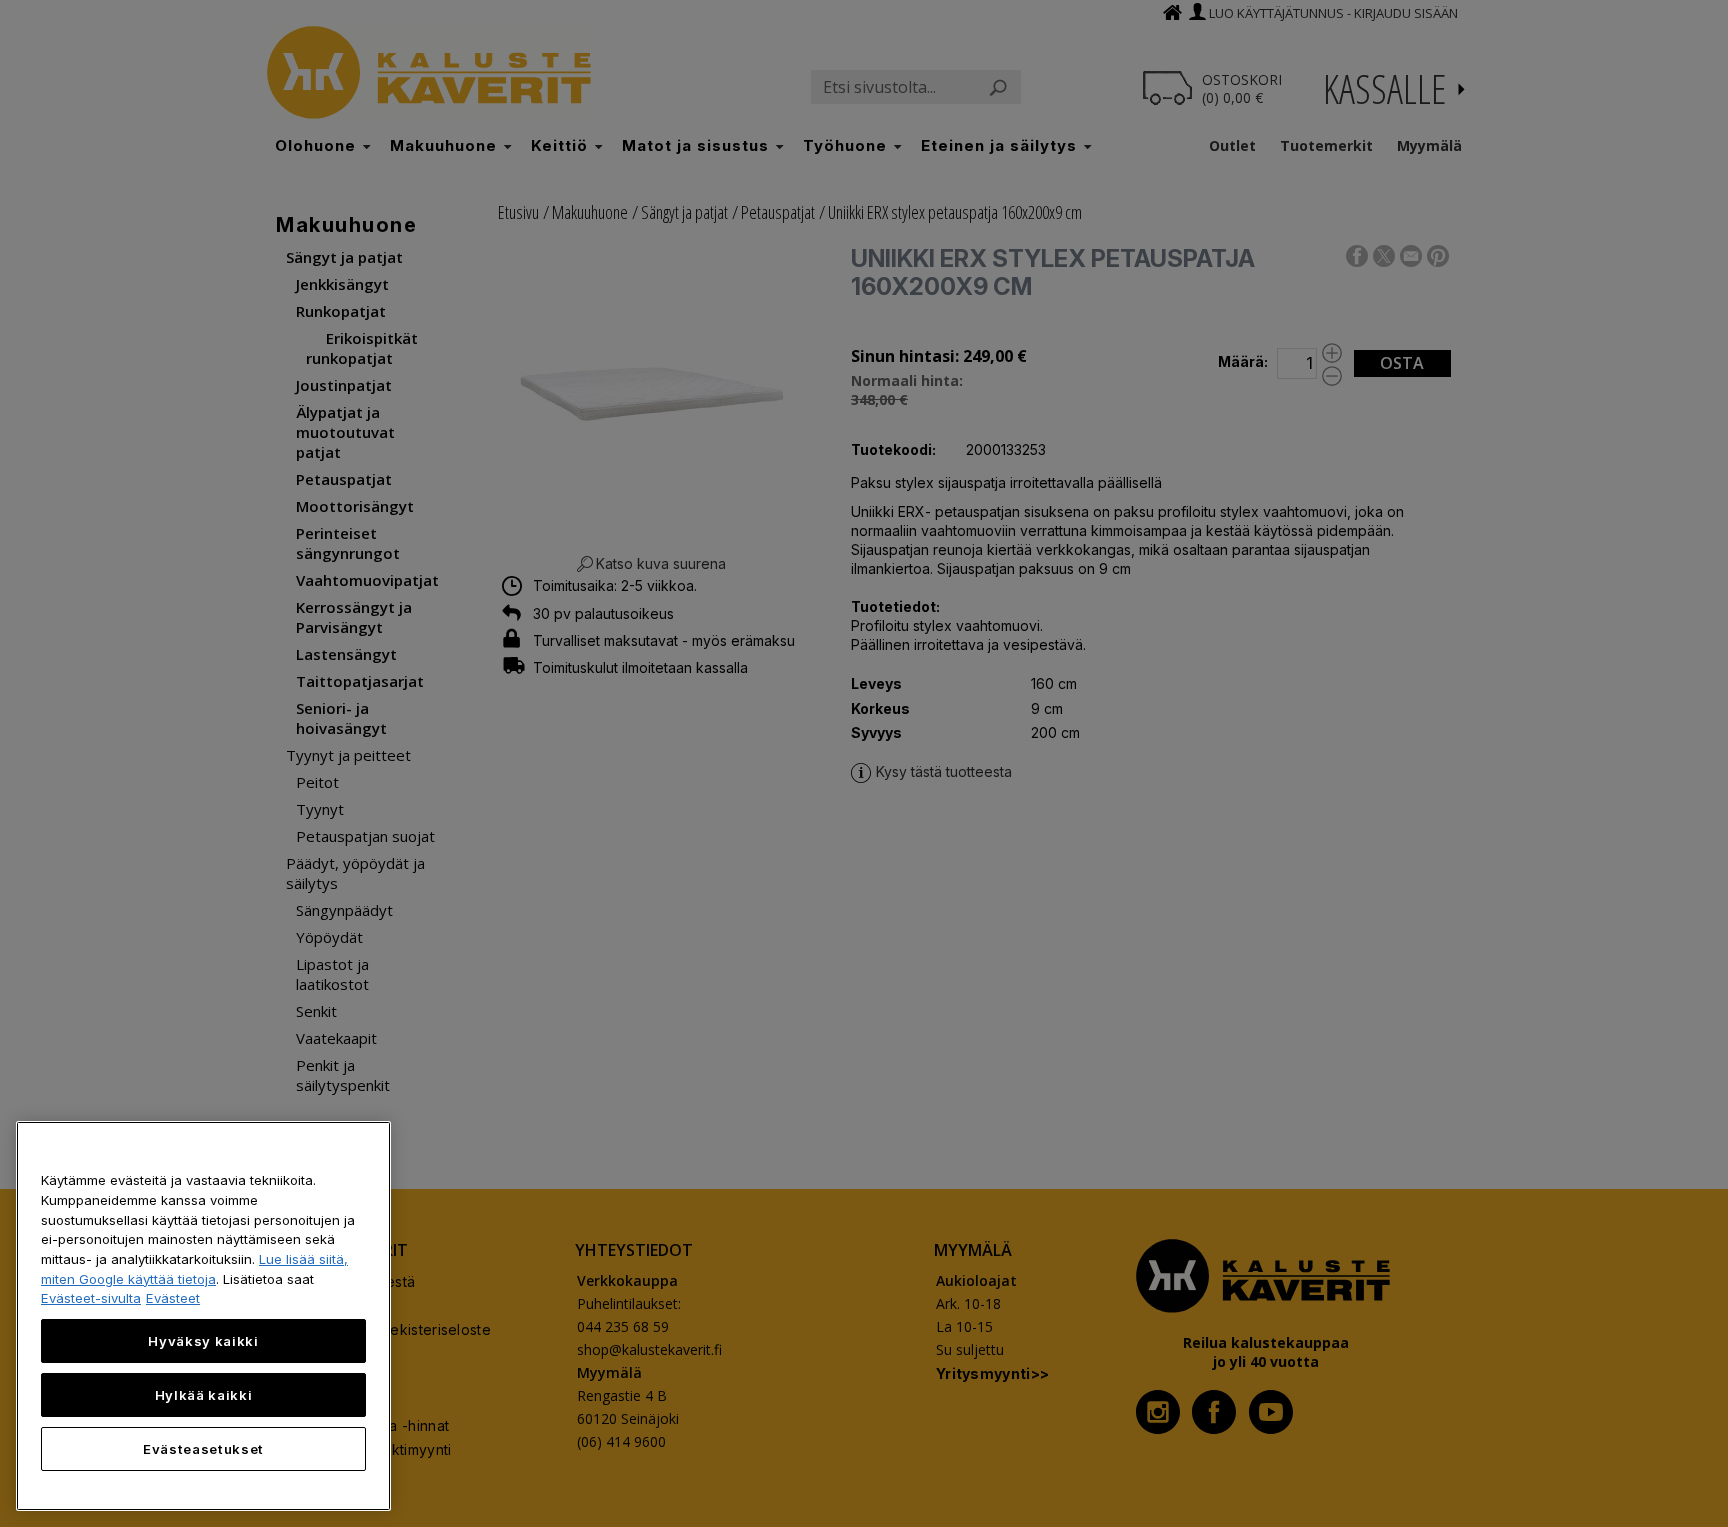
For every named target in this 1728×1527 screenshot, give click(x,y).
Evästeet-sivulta (91, 1298)
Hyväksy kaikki (203, 1341)
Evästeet (173, 1298)
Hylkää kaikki (204, 1395)
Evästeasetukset (203, 1449)
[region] (203, 1316)
